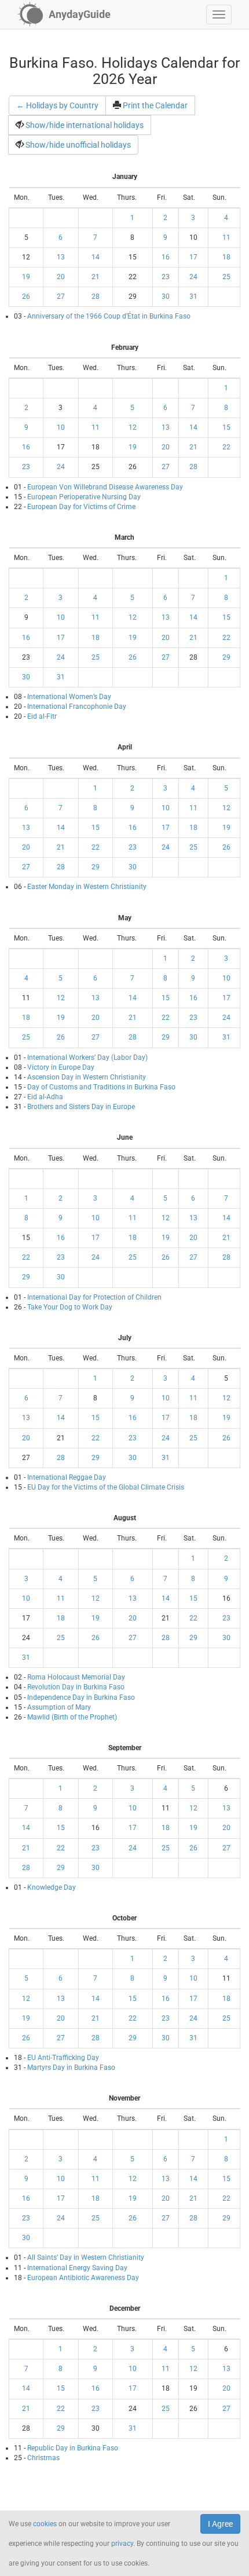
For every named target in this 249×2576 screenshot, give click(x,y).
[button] (219, 14)
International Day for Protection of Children (94, 1297)
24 (193, 277)
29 (226, 657)
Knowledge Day (52, 1887)
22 (226, 447)
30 (166, 297)
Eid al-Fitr (42, 716)
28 (96, 297)
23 (166, 277)
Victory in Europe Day (61, 1067)
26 (26, 297)
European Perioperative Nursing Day (84, 497)
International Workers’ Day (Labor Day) (87, 1058)
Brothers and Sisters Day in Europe (81, 1107)
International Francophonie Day (77, 707)
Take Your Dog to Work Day (70, 1307)
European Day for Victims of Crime (81, 507)
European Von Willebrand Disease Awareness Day (105, 487)
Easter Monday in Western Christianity (87, 887)
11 (226, 237)
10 (61, 427)
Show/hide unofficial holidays (78, 145)
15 (226, 427)
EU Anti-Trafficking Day (63, 2058)
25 (226, 277)
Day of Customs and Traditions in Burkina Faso (101, 1087)
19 (26, 277)
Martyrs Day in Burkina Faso (71, 2068)
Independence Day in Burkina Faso (81, 1697)
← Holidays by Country (57, 105)
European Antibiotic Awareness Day (83, 2278)
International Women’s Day (69, 697)
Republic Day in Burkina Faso (73, 2448)
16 (166, 257)
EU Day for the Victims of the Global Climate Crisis (106, 1487)
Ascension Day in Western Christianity (87, 1077)
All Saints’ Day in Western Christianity (86, 2257)
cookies (45, 2524)
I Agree (220, 2524)
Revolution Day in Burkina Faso (76, 1687)
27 (61, 297)
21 (96, 277)
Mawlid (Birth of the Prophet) (72, 1717)
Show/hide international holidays (85, 125)
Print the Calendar (155, 105)
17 (193, 257)
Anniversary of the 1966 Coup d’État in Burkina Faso (109, 316)
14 (96, 257)
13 (61, 257)
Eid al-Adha (45, 1097)
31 (193, 297)
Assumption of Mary (59, 1707)
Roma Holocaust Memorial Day (76, 1677)
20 (61, 277)
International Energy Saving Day (77, 2268)
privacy (122, 2544)
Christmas (43, 2458)
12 (133, 427)
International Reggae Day (67, 1477)
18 (226, 257)
